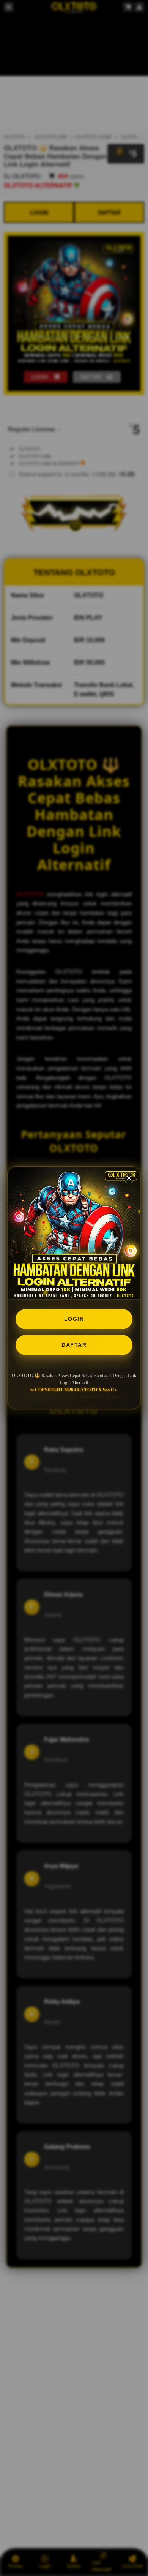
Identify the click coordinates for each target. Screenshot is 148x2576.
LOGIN (74, 1319)
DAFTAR (74, 1345)
